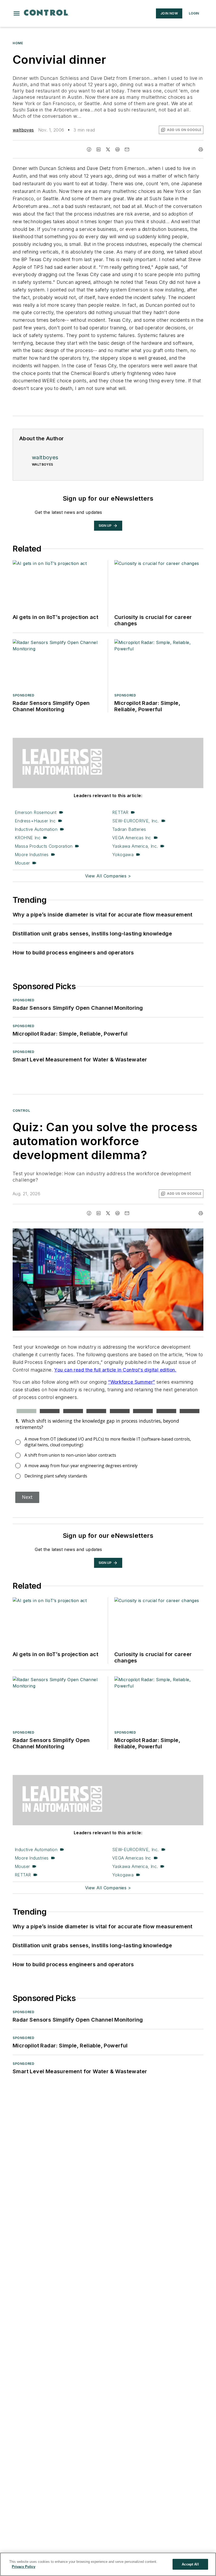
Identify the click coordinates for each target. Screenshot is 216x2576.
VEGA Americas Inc (132, 838)
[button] (17, 13)
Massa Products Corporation (44, 846)
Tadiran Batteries (129, 829)
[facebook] (89, 149)
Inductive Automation (36, 829)
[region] (108, 2564)
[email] (127, 149)
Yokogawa (123, 855)
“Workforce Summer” (131, 1382)
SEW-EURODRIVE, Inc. (136, 821)
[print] (201, 149)
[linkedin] (99, 149)
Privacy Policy (24, 2567)
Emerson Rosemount (36, 812)
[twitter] (108, 149)
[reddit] (117, 149)
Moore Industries (32, 855)
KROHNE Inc (28, 838)
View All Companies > (108, 876)
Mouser (22, 863)
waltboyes (23, 130)
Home (18, 43)
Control (21, 1111)
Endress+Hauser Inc (35, 821)
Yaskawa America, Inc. (135, 846)
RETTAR (120, 812)
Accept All (190, 2564)
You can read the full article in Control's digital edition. (115, 1370)
